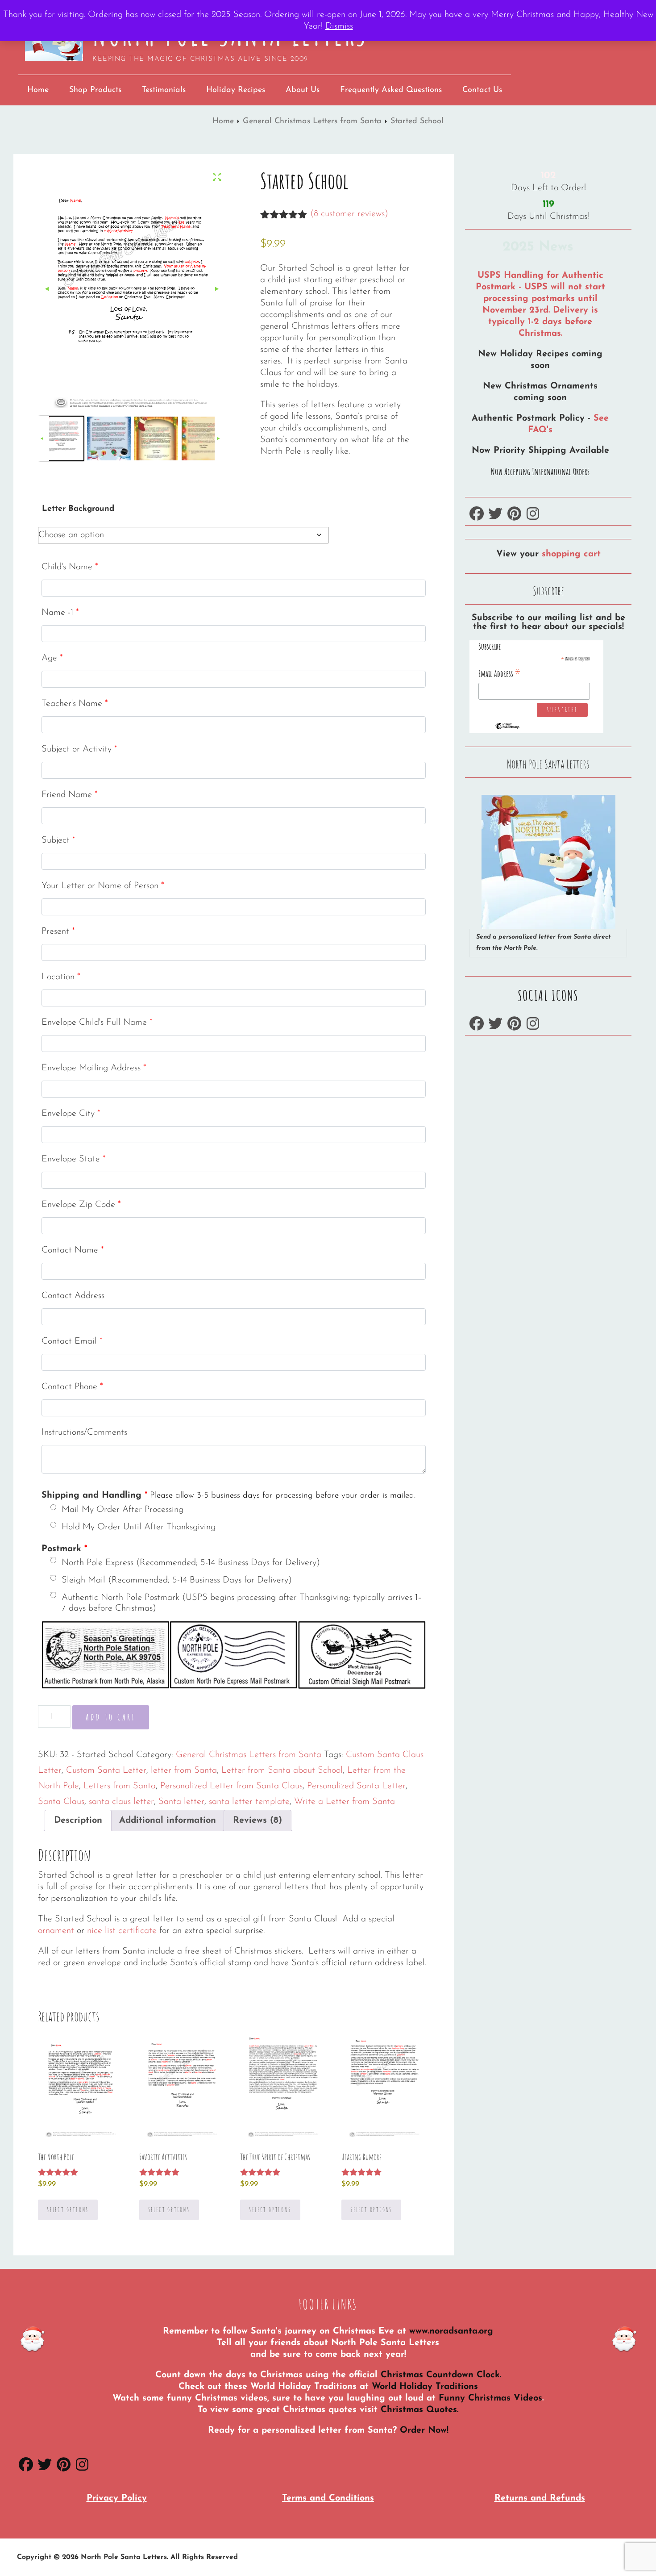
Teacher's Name (75, 704)
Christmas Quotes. (419, 2410)
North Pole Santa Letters (124, 2557)
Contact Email (72, 1341)
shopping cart (571, 554)
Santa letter (181, 1802)
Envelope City (71, 1114)
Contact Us (482, 90)
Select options (68, 2210)
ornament (57, 1931)
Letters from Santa (120, 1786)
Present (58, 931)
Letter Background (78, 509)
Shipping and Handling (228, 1495)
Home (38, 90)
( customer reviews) (349, 214)
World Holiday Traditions (425, 2387)
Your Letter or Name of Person (103, 886)
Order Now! (424, 2430)
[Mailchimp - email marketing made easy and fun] (507, 727)
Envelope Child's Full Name (97, 1023)
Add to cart (111, 1717)
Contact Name (73, 1250)
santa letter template (249, 1802)
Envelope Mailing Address (94, 1068)
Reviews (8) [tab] (257, 1820)
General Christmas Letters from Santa (312, 121)
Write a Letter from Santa (345, 1802)
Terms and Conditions (328, 2498)
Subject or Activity (79, 749)
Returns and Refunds (540, 2498)
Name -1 (60, 613)
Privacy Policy (117, 2498)
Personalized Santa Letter (356, 1786)
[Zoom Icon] (217, 178)
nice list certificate (122, 1931)
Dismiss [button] (339, 26)
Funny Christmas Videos (490, 2398)
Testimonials (164, 90)
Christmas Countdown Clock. (441, 2375)
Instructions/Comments (84, 1432)
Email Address (500, 673)
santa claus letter (121, 1802)
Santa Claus (61, 1802)
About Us (303, 90)
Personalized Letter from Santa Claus (231, 1786)
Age (52, 658)
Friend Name (70, 795)
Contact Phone (72, 1387)
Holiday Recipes (236, 90)
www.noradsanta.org (451, 2331)
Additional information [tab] (168, 1820)
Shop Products (95, 90)
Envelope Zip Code (81, 1205)
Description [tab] (78, 1820)
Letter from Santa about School (282, 1770)
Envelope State (74, 1159)
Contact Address (73, 1296)
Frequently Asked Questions (391, 90)
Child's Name (70, 567)
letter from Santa (184, 1770)
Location (61, 977)
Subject (58, 840)
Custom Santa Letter (106, 1770)
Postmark (64, 1549)
